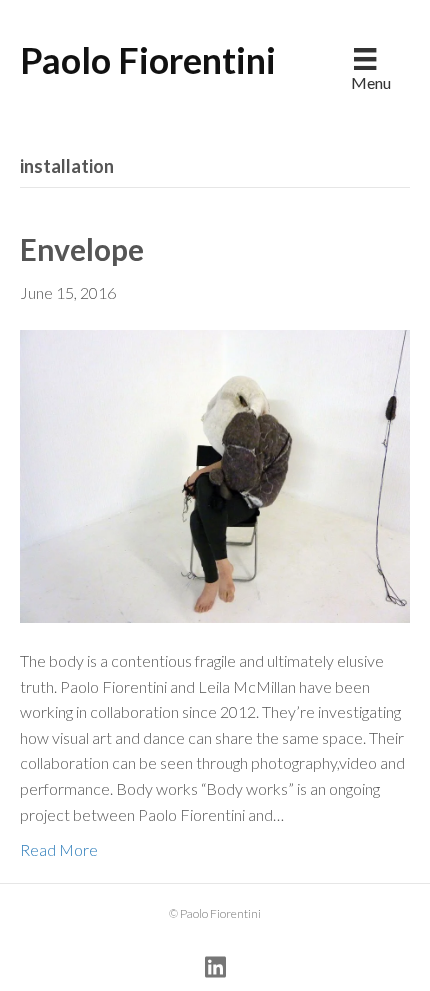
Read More (59, 849)
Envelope (82, 249)
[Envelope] (215, 474)
